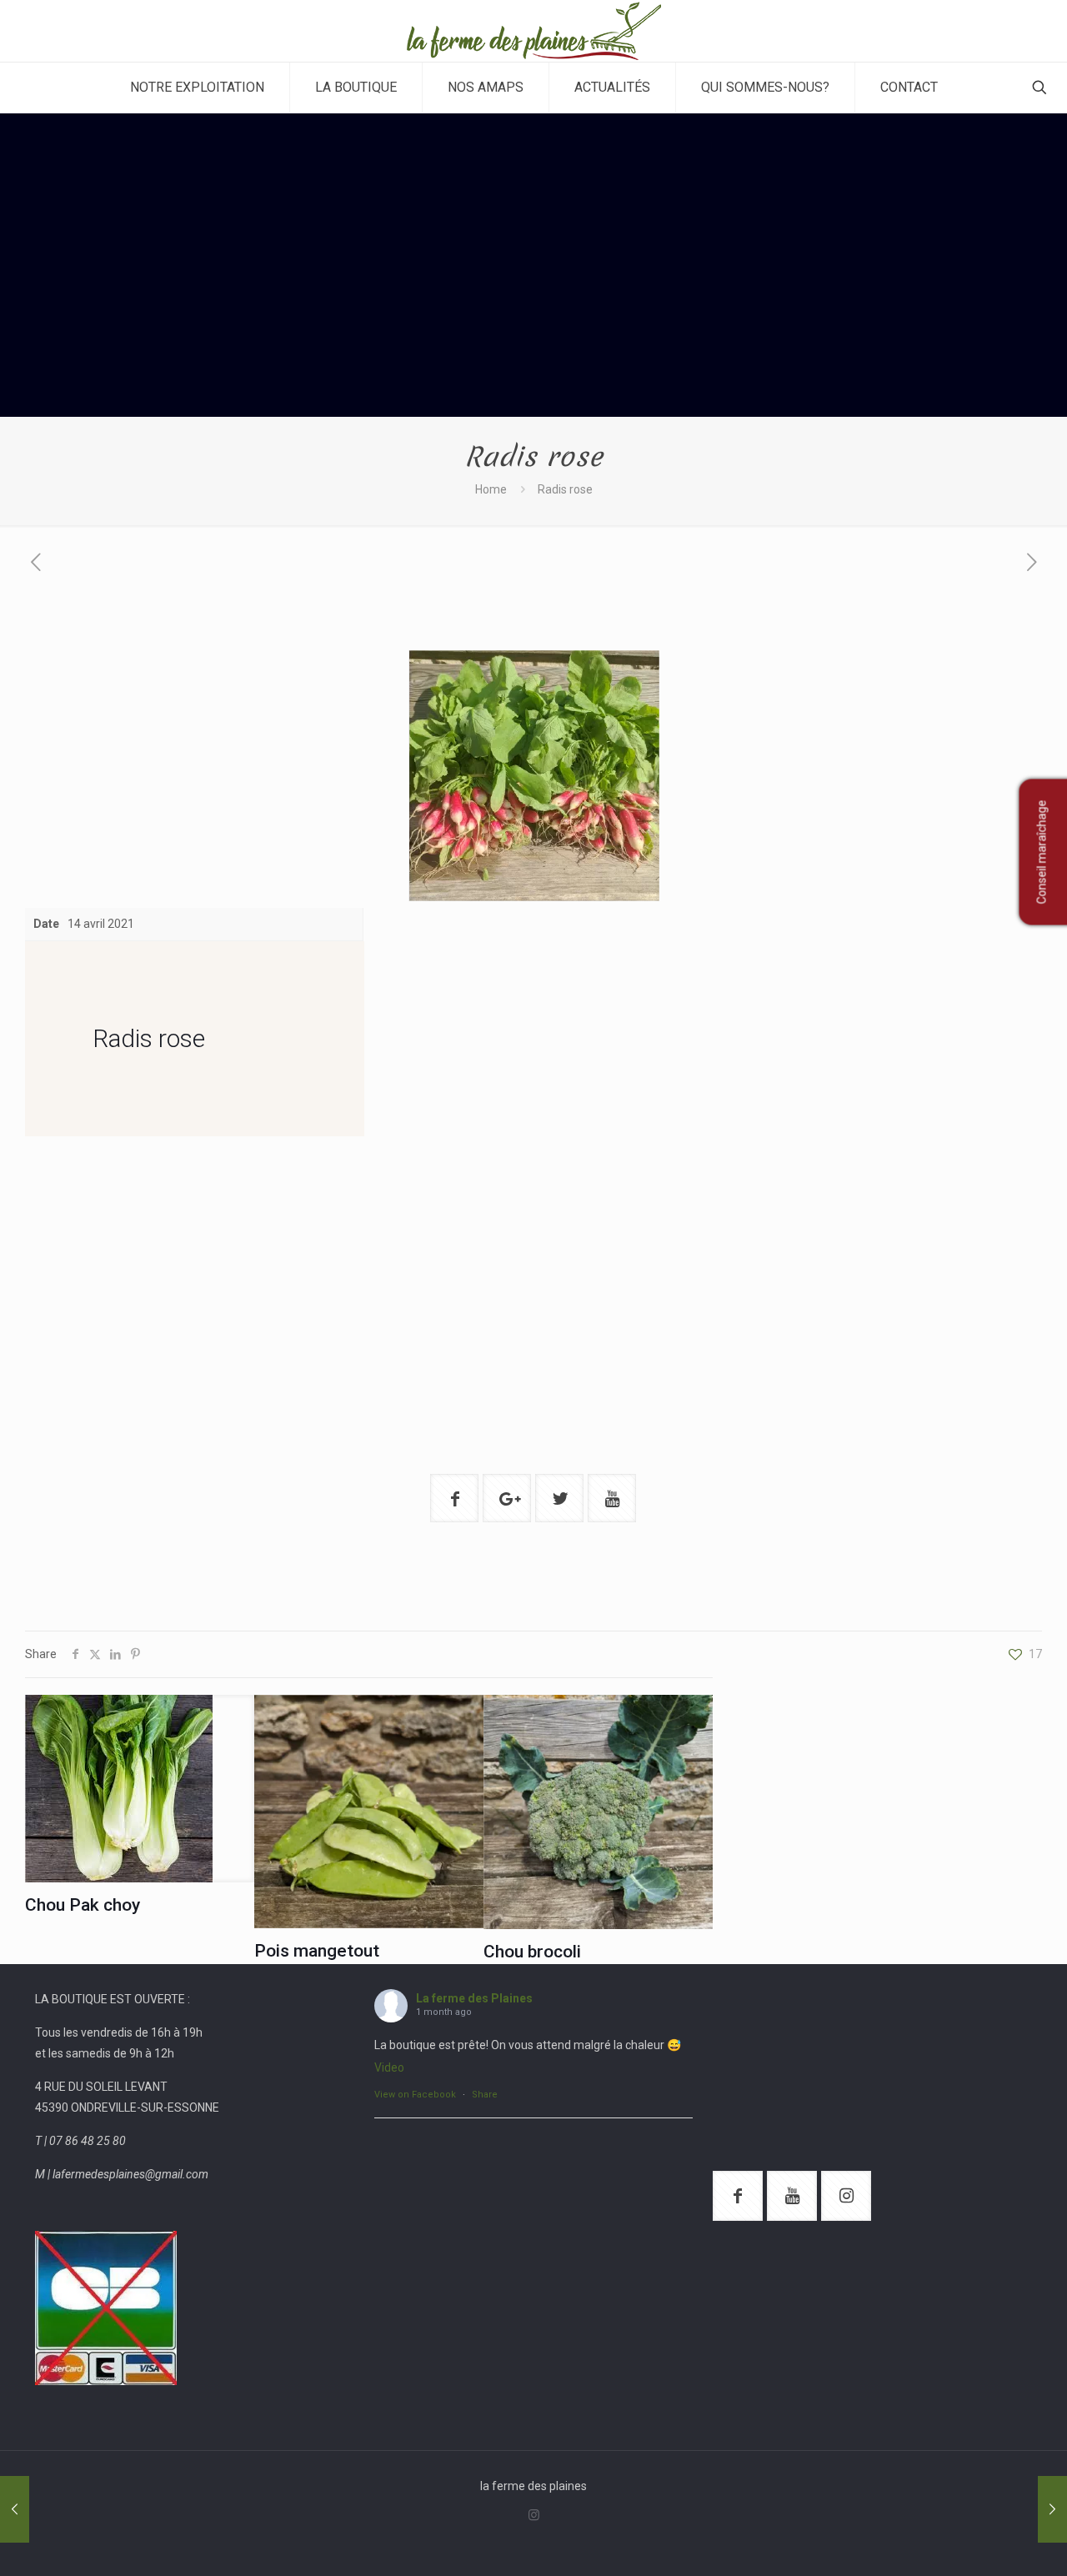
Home (491, 489)
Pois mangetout (317, 1951)
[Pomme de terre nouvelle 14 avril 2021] (1052, 2509)
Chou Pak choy (83, 1905)
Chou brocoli (532, 1952)
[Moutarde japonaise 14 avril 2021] (15, 2509)
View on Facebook (415, 2095)
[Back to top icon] (987, 2542)
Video (389, 2067)
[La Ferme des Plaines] (534, 31)
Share (485, 2095)
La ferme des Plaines (474, 1998)
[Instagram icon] (534, 2515)
